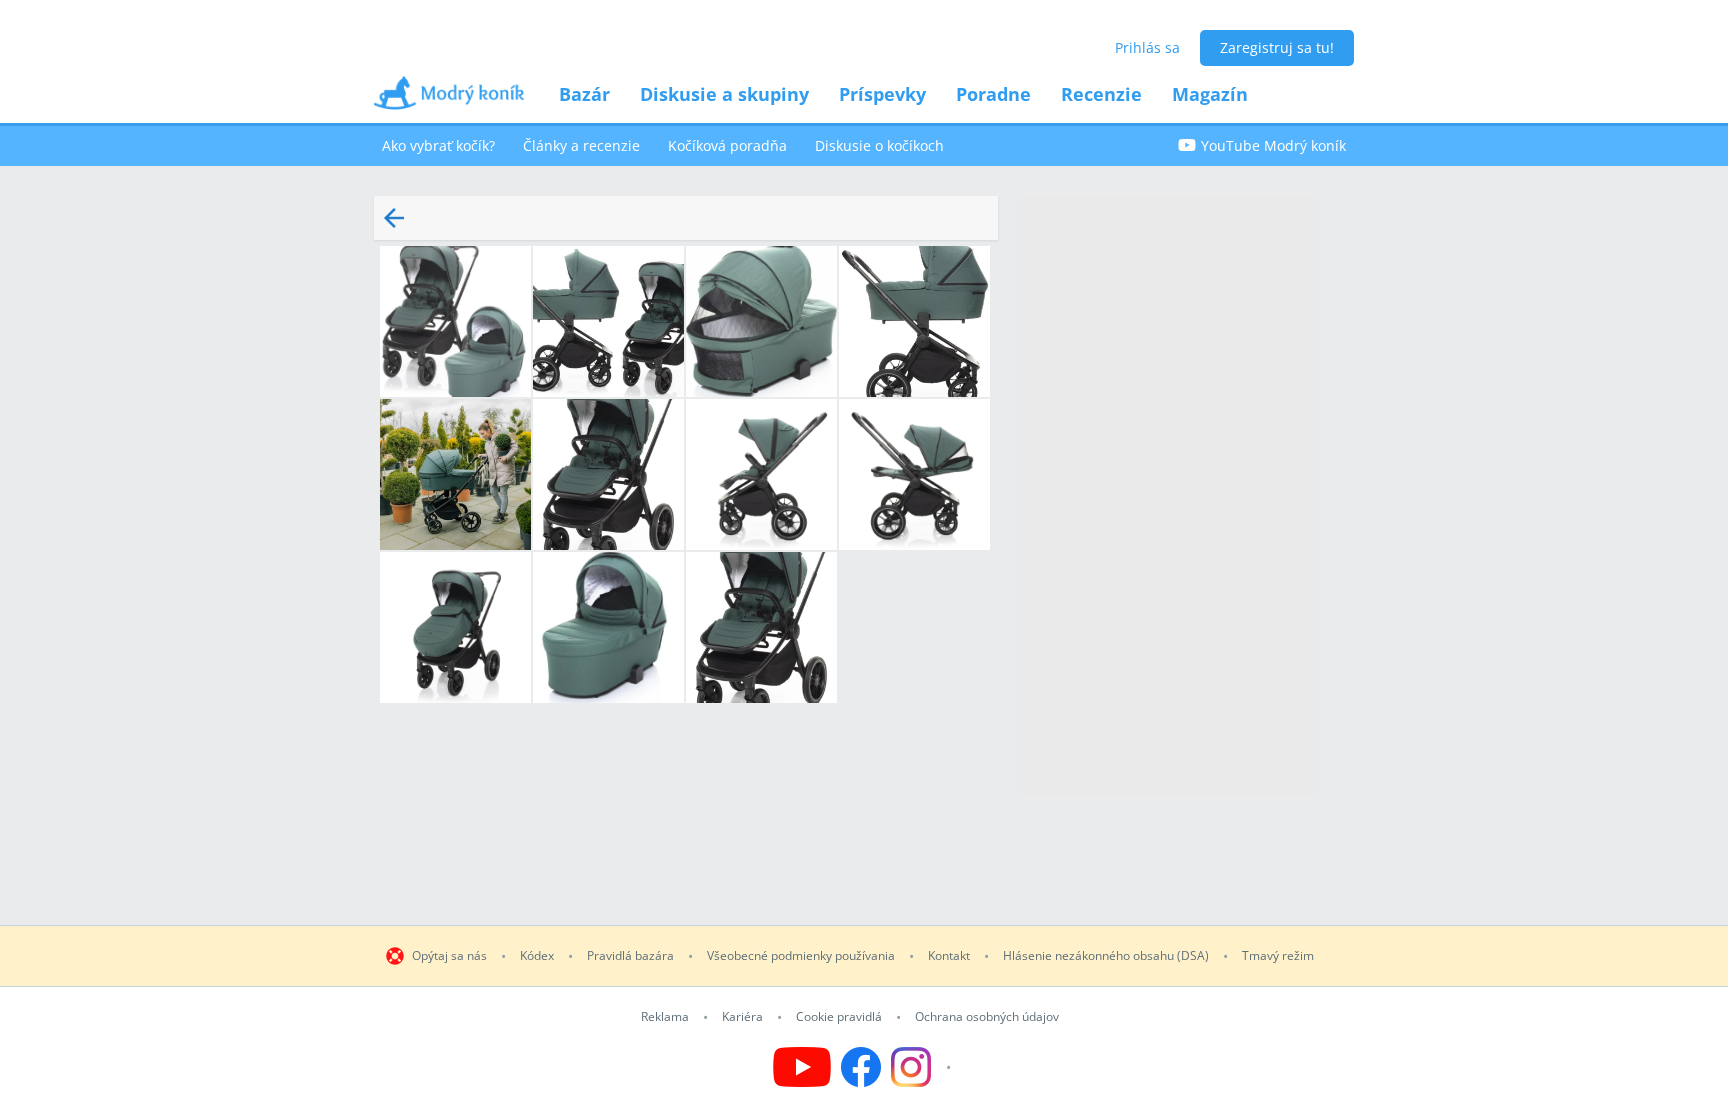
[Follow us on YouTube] (802, 1067)
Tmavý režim (1278, 956)
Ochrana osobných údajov (987, 1017)
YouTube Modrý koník (1273, 145)
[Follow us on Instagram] (923, 1067)
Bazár (584, 94)
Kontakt (949, 956)
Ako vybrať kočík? (438, 145)
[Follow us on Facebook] (861, 1067)
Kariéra (742, 1017)
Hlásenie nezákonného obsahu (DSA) (1106, 956)
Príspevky (882, 94)
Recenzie (1101, 94)
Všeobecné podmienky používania (801, 956)
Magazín (1210, 94)
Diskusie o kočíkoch (879, 145)
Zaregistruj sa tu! (1277, 47)
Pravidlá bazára (630, 956)
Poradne (993, 94)
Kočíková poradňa (727, 145)
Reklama (665, 1017)
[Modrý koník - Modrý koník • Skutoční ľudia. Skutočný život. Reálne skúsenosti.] (449, 99)
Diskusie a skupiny (724, 94)
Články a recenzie (581, 145)
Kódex (537, 956)
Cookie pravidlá (839, 1017)
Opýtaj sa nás (449, 956)
